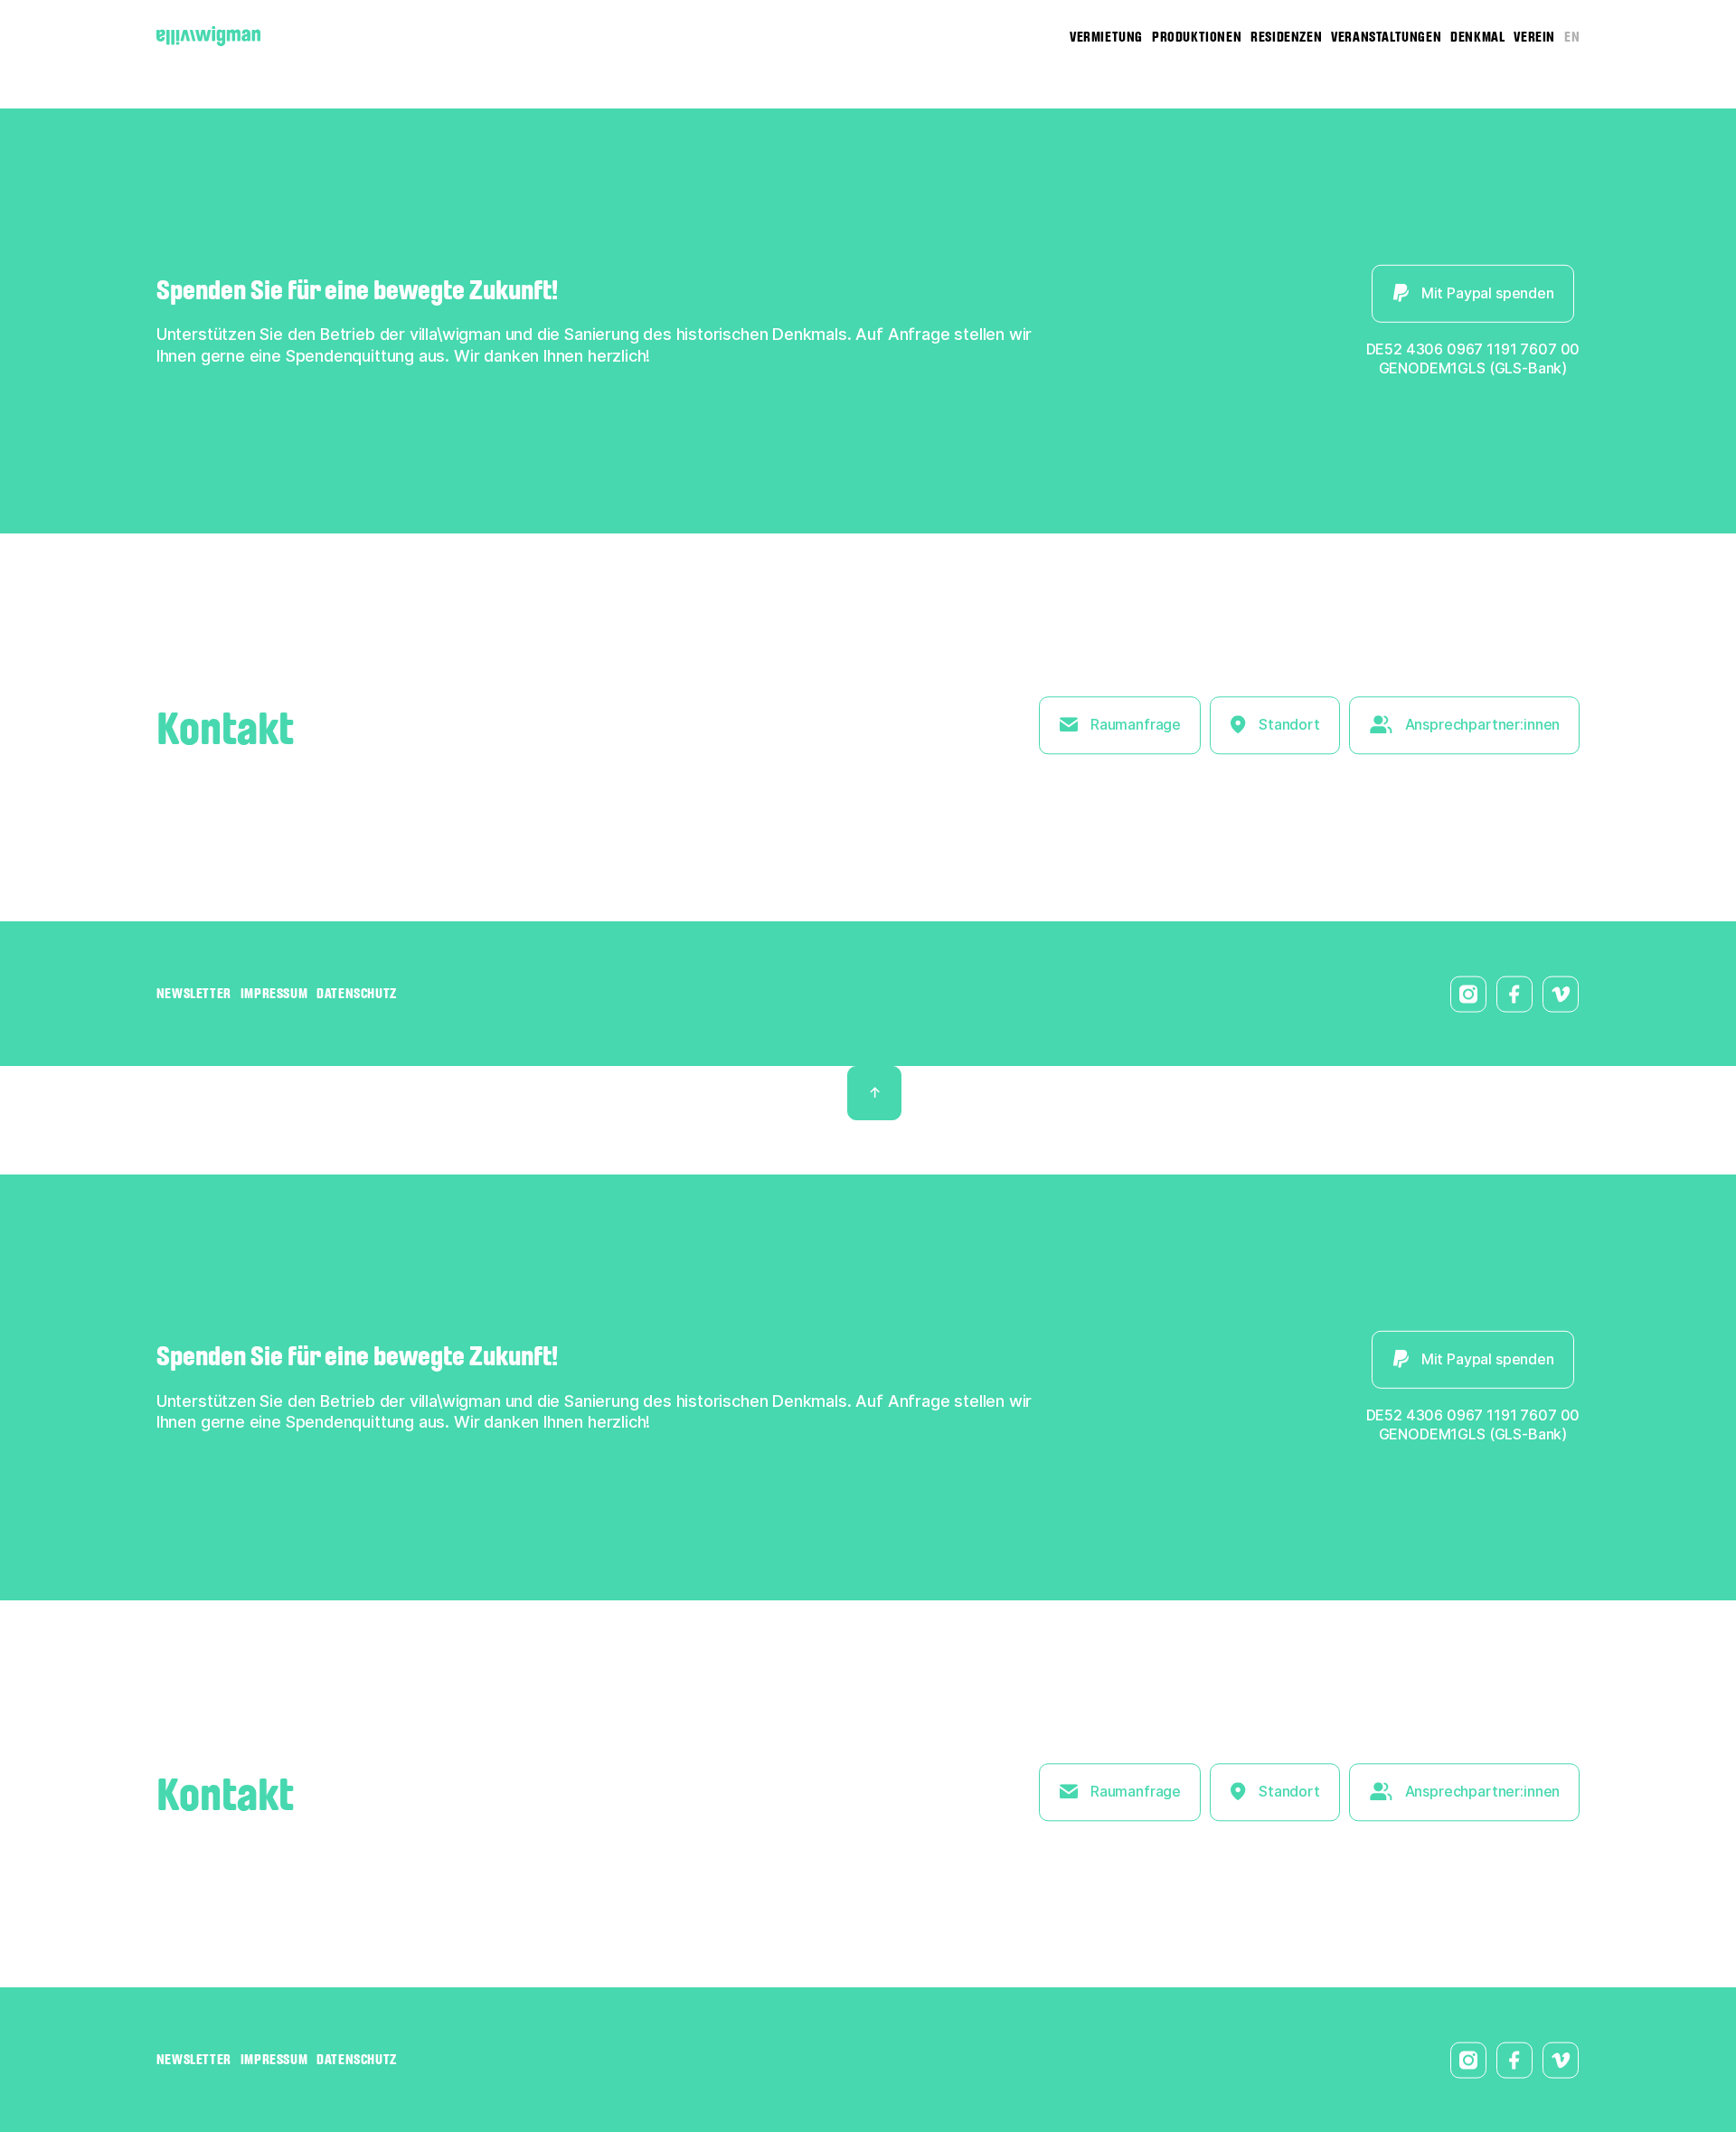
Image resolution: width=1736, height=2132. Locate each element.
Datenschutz (357, 994)
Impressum (274, 994)
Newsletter (194, 994)
